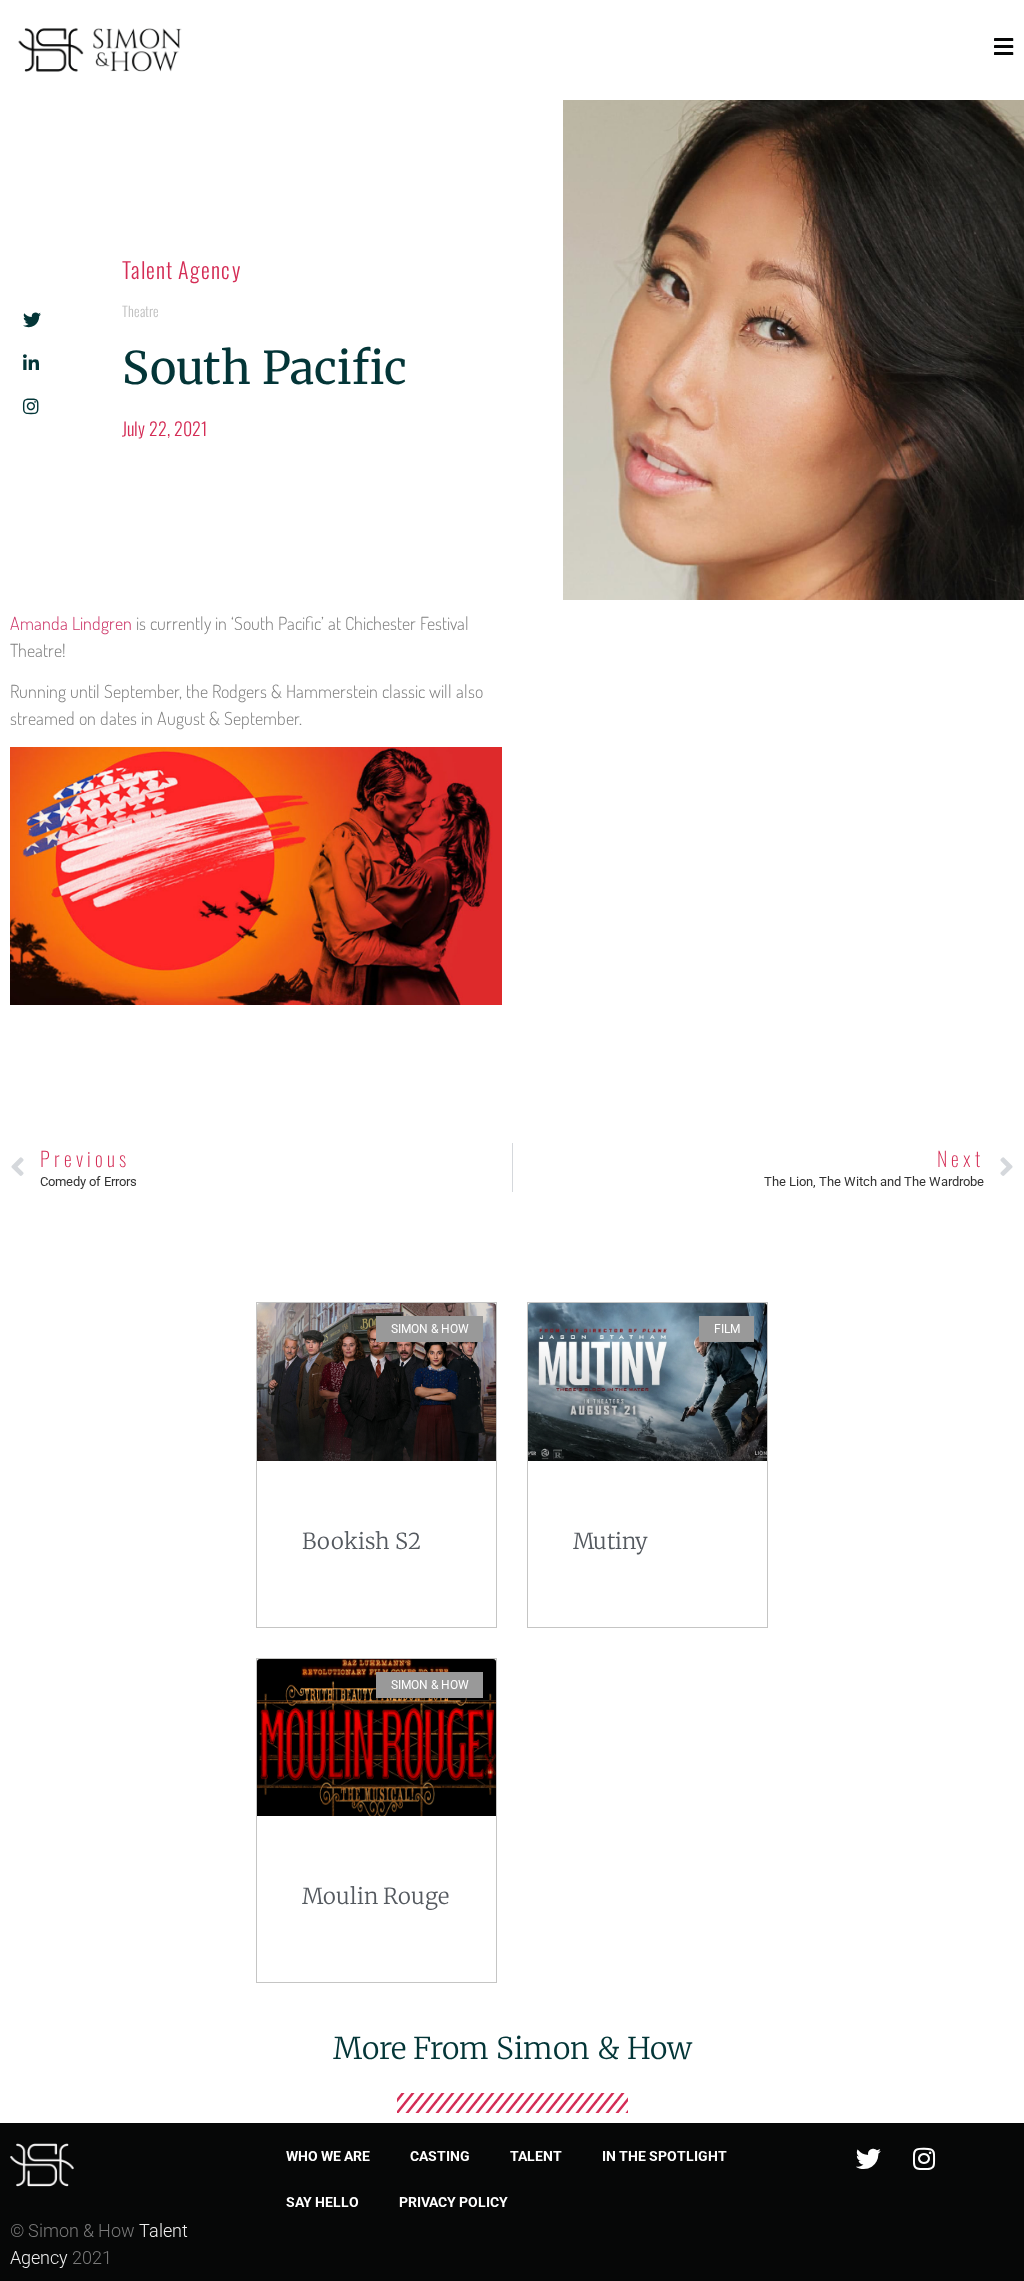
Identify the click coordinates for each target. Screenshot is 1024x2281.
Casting (440, 2156)
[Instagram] (924, 2158)
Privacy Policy (453, 2202)
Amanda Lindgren (71, 623)
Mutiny (610, 1541)
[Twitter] (869, 2158)
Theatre (140, 310)
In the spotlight (664, 2156)
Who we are (328, 2156)
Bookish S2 (361, 1541)
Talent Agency (181, 269)
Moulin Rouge (375, 1896)
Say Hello (322, 2202)
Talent (536, 2156)
